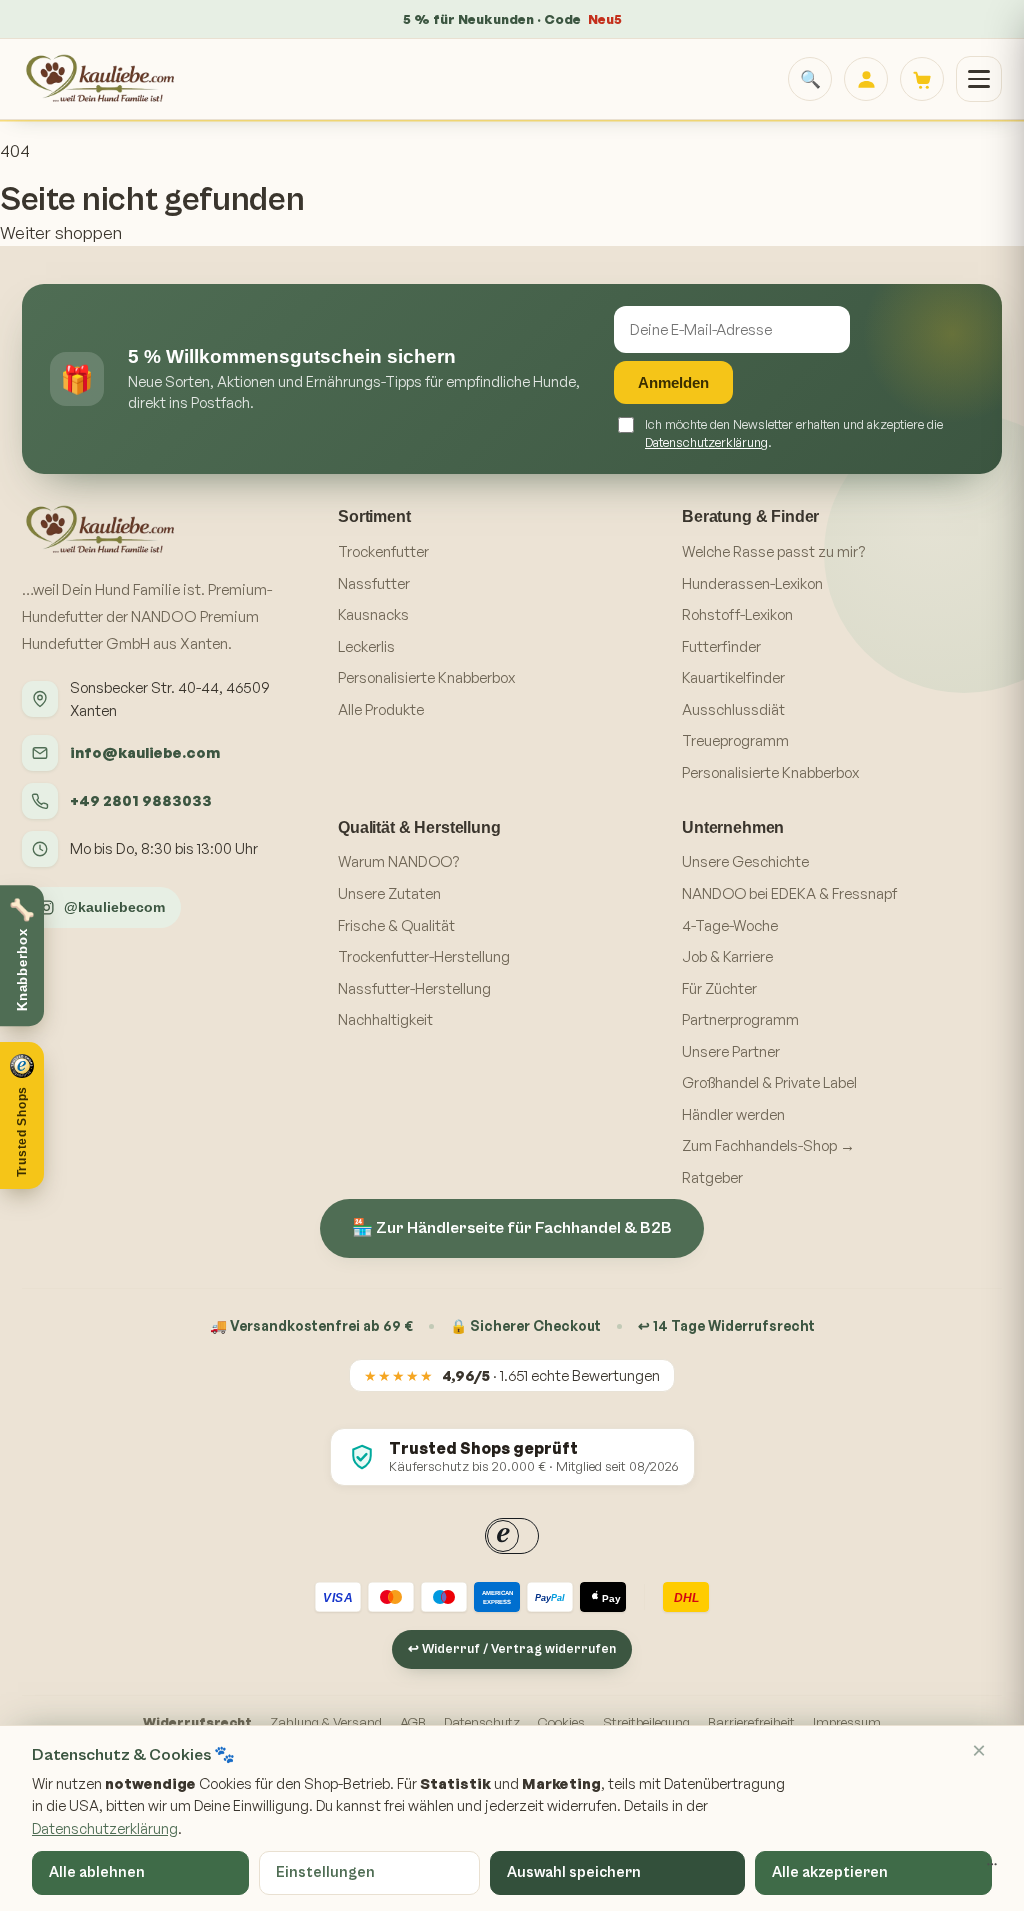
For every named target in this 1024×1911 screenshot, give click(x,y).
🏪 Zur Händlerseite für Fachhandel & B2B (512, 1228)
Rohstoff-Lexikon (737, 614)
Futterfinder (721, 646)
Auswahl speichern (574, 1872)
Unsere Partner (731, 1051)
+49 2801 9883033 (141, 800)
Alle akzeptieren (830, 1872)
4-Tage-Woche (730, 925)
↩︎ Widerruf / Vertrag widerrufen (512, 1649)
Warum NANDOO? (398, 861)
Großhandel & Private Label (769, 1082)
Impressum (847, 1722)
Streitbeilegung (646, 1722)
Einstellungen (325, 1872)
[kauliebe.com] (102, 79)
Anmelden (673, 382)
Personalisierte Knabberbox (426, 677)
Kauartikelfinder (733, 677)
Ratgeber (712, 1177)
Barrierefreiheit (751, 1722)
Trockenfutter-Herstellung (424, 956)
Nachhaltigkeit (385, 1019)
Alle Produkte (381, 709)
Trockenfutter (383, 551)
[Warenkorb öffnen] (922, 79)
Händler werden (733, 1114)
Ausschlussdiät (733, 709)
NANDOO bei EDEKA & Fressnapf (789, 893)
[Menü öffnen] (979, 79)
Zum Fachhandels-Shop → (768, 1145)
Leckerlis (366, 646)
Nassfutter (374, 583)
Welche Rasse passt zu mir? (773, 551)
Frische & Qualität (396, 925)
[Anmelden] (866, 79)
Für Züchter (719, 988)
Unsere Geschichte (745, 861)
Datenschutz (482, 1722)
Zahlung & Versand (326, 1722)
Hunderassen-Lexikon (752, 583)
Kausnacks (373, 614)
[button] (22, 1115)
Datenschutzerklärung (706, 442)
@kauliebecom (114, 907)
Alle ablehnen (97, 1872)
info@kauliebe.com (145, 752)
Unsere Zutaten (389, 893)
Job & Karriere (727, 956)
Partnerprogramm (740, 1019)
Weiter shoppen (61, 232)
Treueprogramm (735, 740)
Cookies (561, 1722)
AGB (413, 1722)
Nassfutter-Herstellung (414, 988)
